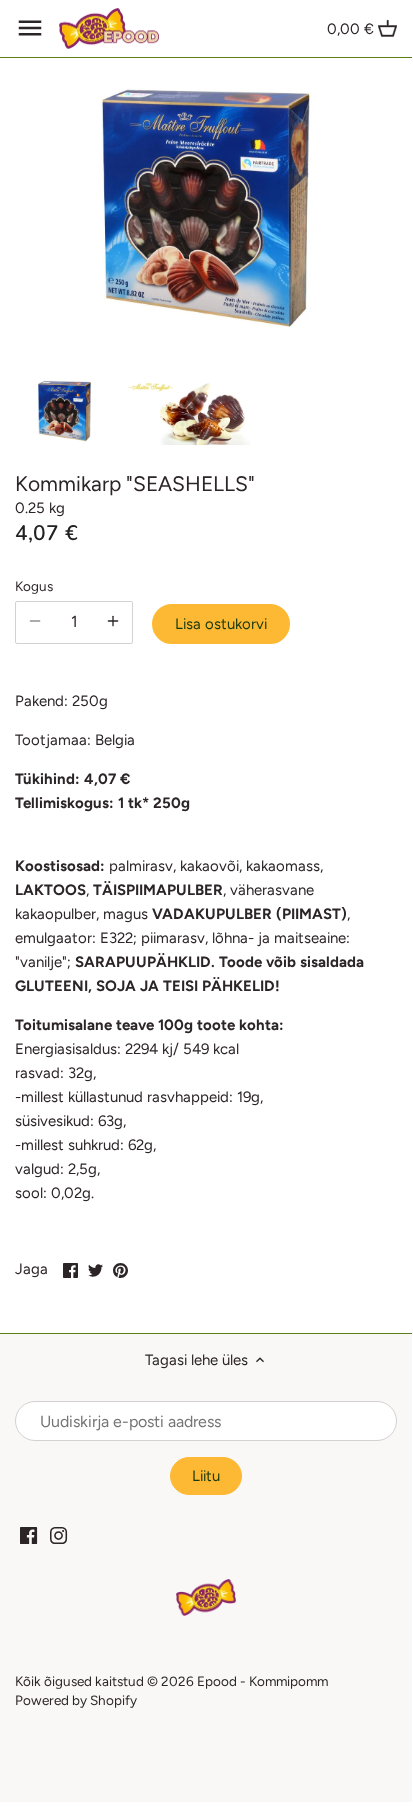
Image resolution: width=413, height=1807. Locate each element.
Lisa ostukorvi (221, 624)
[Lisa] (113, 622)
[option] (64, 411)
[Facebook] (28, 1534)
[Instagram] (58, 1534)
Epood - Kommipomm (262, 1681)
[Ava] (30, 28)
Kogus (34, 586)
